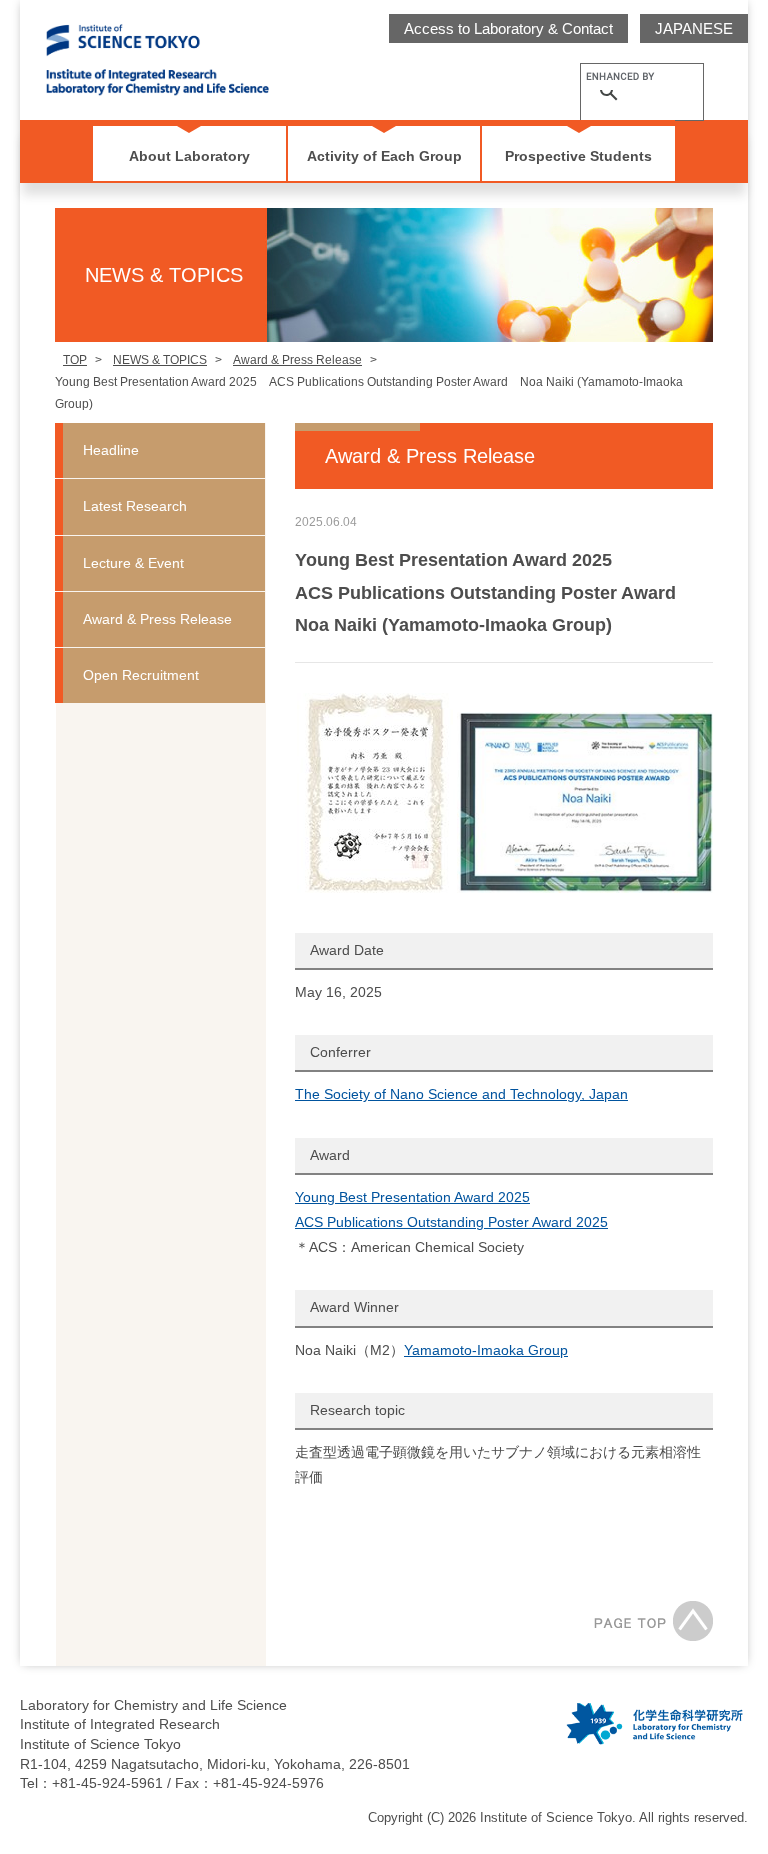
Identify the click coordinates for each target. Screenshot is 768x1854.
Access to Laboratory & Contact (508, 28)
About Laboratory (189, 156)
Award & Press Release (297, 360)
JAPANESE (694, 28)
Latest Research (135, 506)
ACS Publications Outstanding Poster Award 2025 (451, 1222)
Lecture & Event (133, 563)
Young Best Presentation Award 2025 (412, 1197)
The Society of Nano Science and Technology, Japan (461, 1094)
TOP (75, 360)
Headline (111, 450)
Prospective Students (578, 156)
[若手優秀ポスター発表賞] (376, 793)
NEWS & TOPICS (160, 360)
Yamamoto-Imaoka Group (486, 1350)
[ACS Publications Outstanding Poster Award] (585, 802)
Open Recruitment (141, 675)
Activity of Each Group (384, 156)
